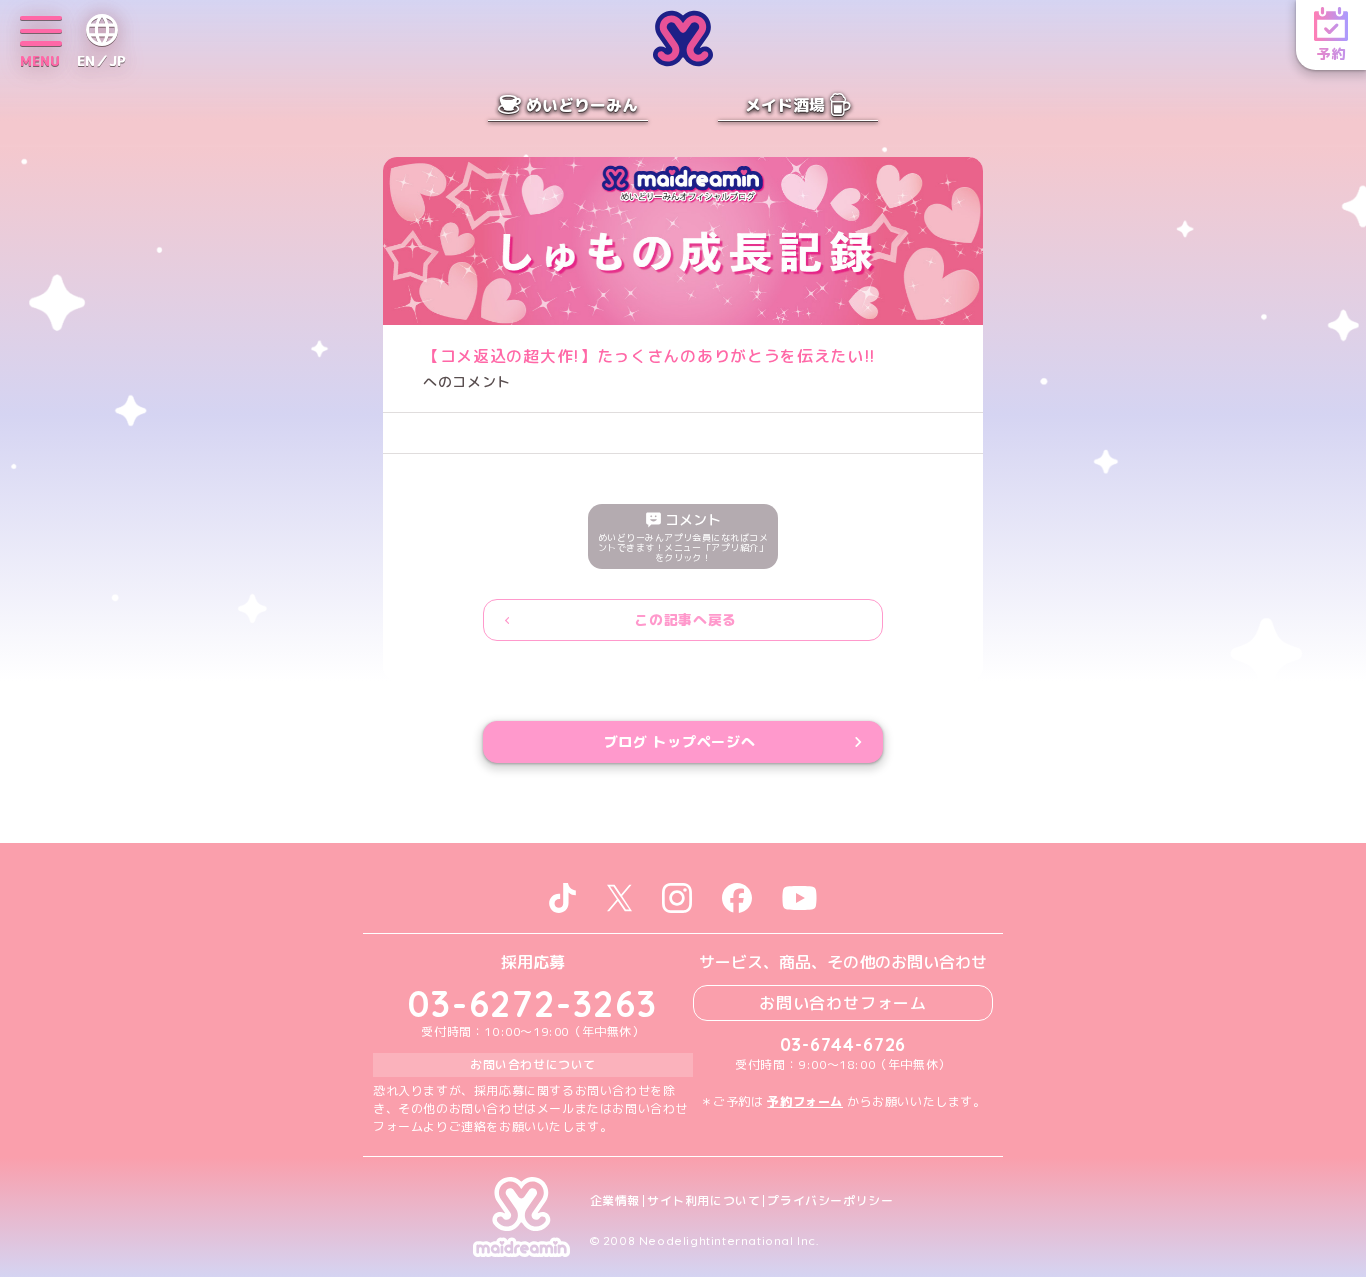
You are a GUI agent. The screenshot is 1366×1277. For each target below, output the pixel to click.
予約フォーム (805, 1101)
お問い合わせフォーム (843, 1003)
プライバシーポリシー (830, 1201)
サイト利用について (703, 1201)
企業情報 (615, 1201)
